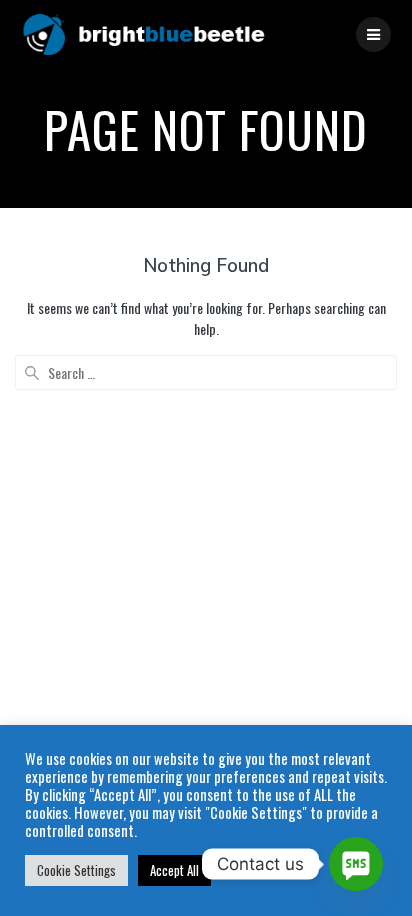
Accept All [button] (174, 870)
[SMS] (356, 864)
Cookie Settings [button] (76, 870)
